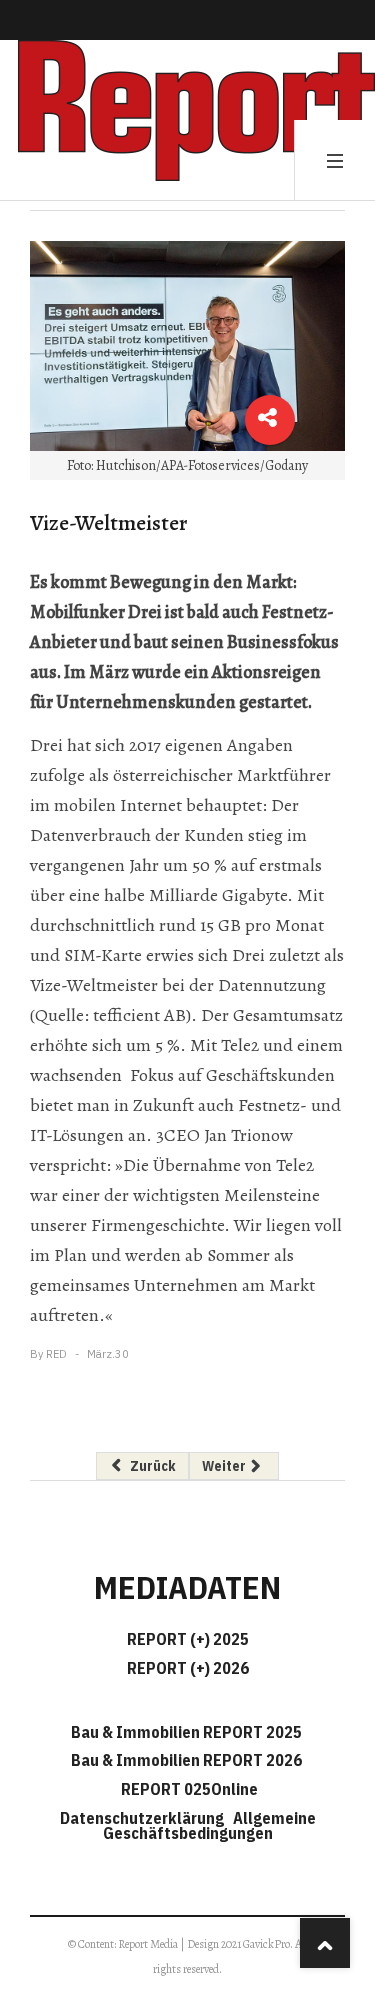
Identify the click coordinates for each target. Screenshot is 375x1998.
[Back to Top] (325, 1943)
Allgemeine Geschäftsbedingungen (209, 1825)
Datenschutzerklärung (145, 1818)
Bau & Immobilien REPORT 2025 (186, 1732)
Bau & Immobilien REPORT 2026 (186, 1760)
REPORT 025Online (188, 1789)
